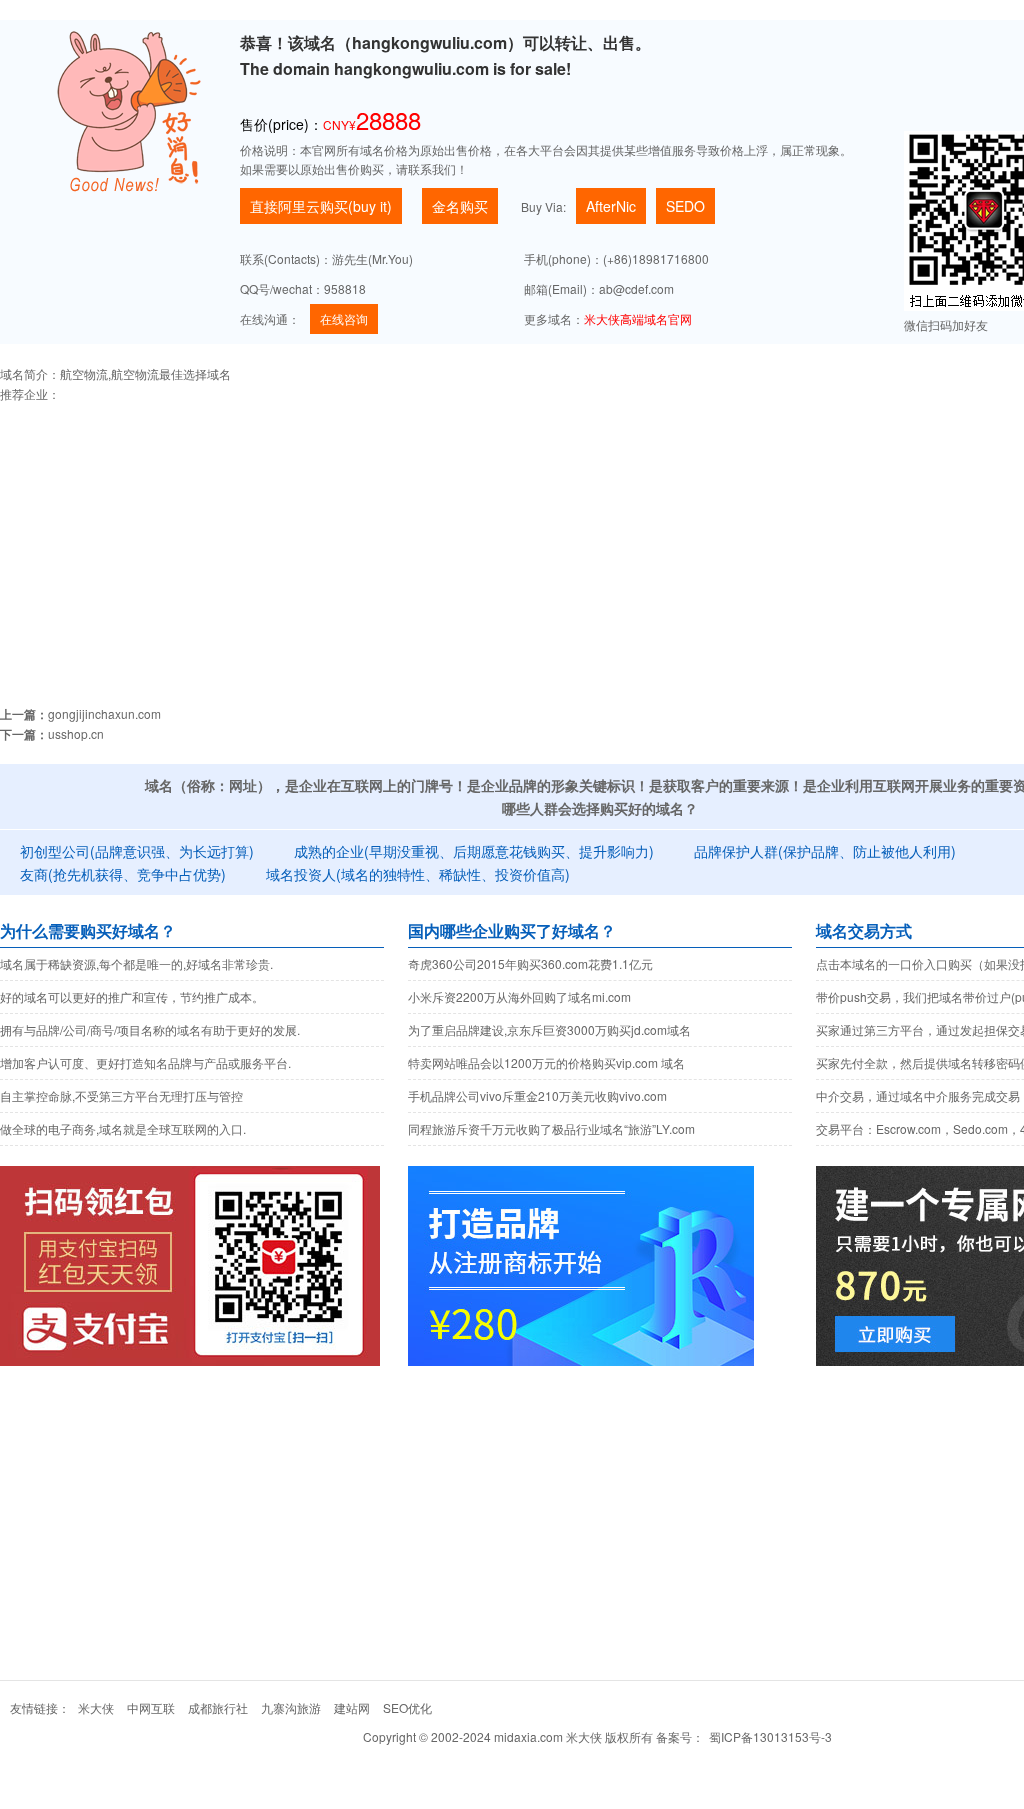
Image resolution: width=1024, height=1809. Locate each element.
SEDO (685, 206)
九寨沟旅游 (291, 1707)
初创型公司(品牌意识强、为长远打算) (137, 851)
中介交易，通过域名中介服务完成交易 (918, 1095)
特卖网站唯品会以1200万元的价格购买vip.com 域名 (546, 1062)
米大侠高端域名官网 (638, 318)
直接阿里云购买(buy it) (321, 206)
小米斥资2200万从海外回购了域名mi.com (519, 996)
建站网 (352, 1707)
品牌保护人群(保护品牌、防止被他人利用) (825, 851)
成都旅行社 (218, 1707)
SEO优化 (407, 1707)
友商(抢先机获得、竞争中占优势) (123, 874)
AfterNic (611, 206)
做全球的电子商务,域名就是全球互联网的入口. (123, 1128)
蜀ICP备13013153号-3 (770, 1736)
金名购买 (460, 206)
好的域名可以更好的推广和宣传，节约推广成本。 (132, 996)
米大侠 (96, 1707)
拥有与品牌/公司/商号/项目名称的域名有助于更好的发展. (150, 1029)
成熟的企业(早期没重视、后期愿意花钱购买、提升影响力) (474, 851)
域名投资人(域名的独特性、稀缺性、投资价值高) (418, 874)
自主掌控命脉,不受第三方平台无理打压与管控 (121, 1095)
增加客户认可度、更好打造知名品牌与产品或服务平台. (145, 1062)
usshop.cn (76, 733)
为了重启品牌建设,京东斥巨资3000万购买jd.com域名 (549, 1029)
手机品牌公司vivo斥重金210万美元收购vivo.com (537, 1095)
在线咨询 (344, 318)
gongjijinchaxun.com (104, 713)
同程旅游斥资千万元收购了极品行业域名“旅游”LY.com (551, 1128)
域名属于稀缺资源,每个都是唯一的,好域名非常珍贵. (136, 963)
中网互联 (151, 1707)
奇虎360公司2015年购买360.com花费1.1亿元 (530, 963)
